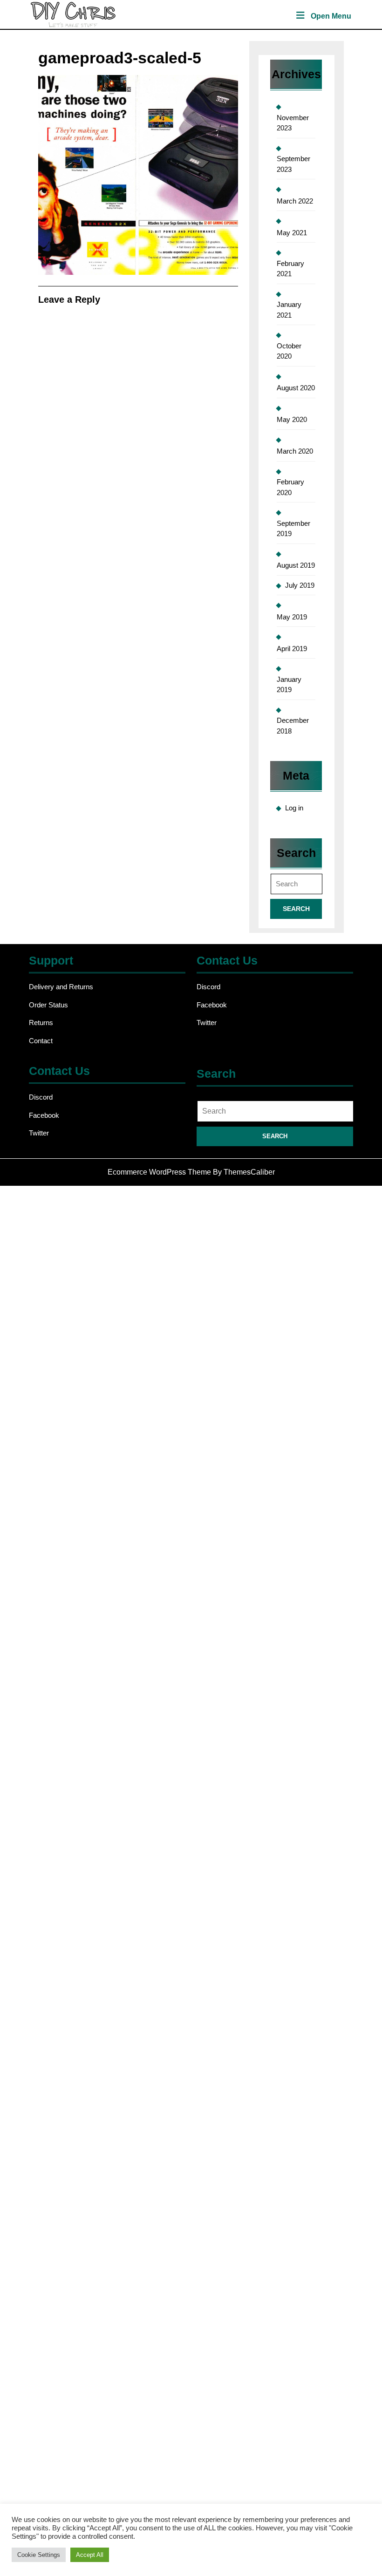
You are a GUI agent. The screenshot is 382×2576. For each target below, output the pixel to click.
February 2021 (290, 269)
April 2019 (292, 649)
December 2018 (293, 726)
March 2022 (295, 201)
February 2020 (290, 487)
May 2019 (292, 617)
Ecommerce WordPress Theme (159, 1172)
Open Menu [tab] (331, 17)
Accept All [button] (90, 2555)
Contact (41, 1041)
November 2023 (293, 123)
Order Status (48, 1005)
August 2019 (296, 565)
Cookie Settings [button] (39, 2555)
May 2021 (292, 233)
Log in (294, 808)
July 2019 (300, 585)
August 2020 (296, 388)
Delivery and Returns (61, 987)
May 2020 (292, 419)
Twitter (207, 1023)
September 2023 (293, 164)
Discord (208, 987)
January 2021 (289, 310)
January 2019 (289, 685)
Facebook (212, 1005)
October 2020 (289, 351)
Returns (41, 1023)
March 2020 (295, 451)
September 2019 (293, 529)
